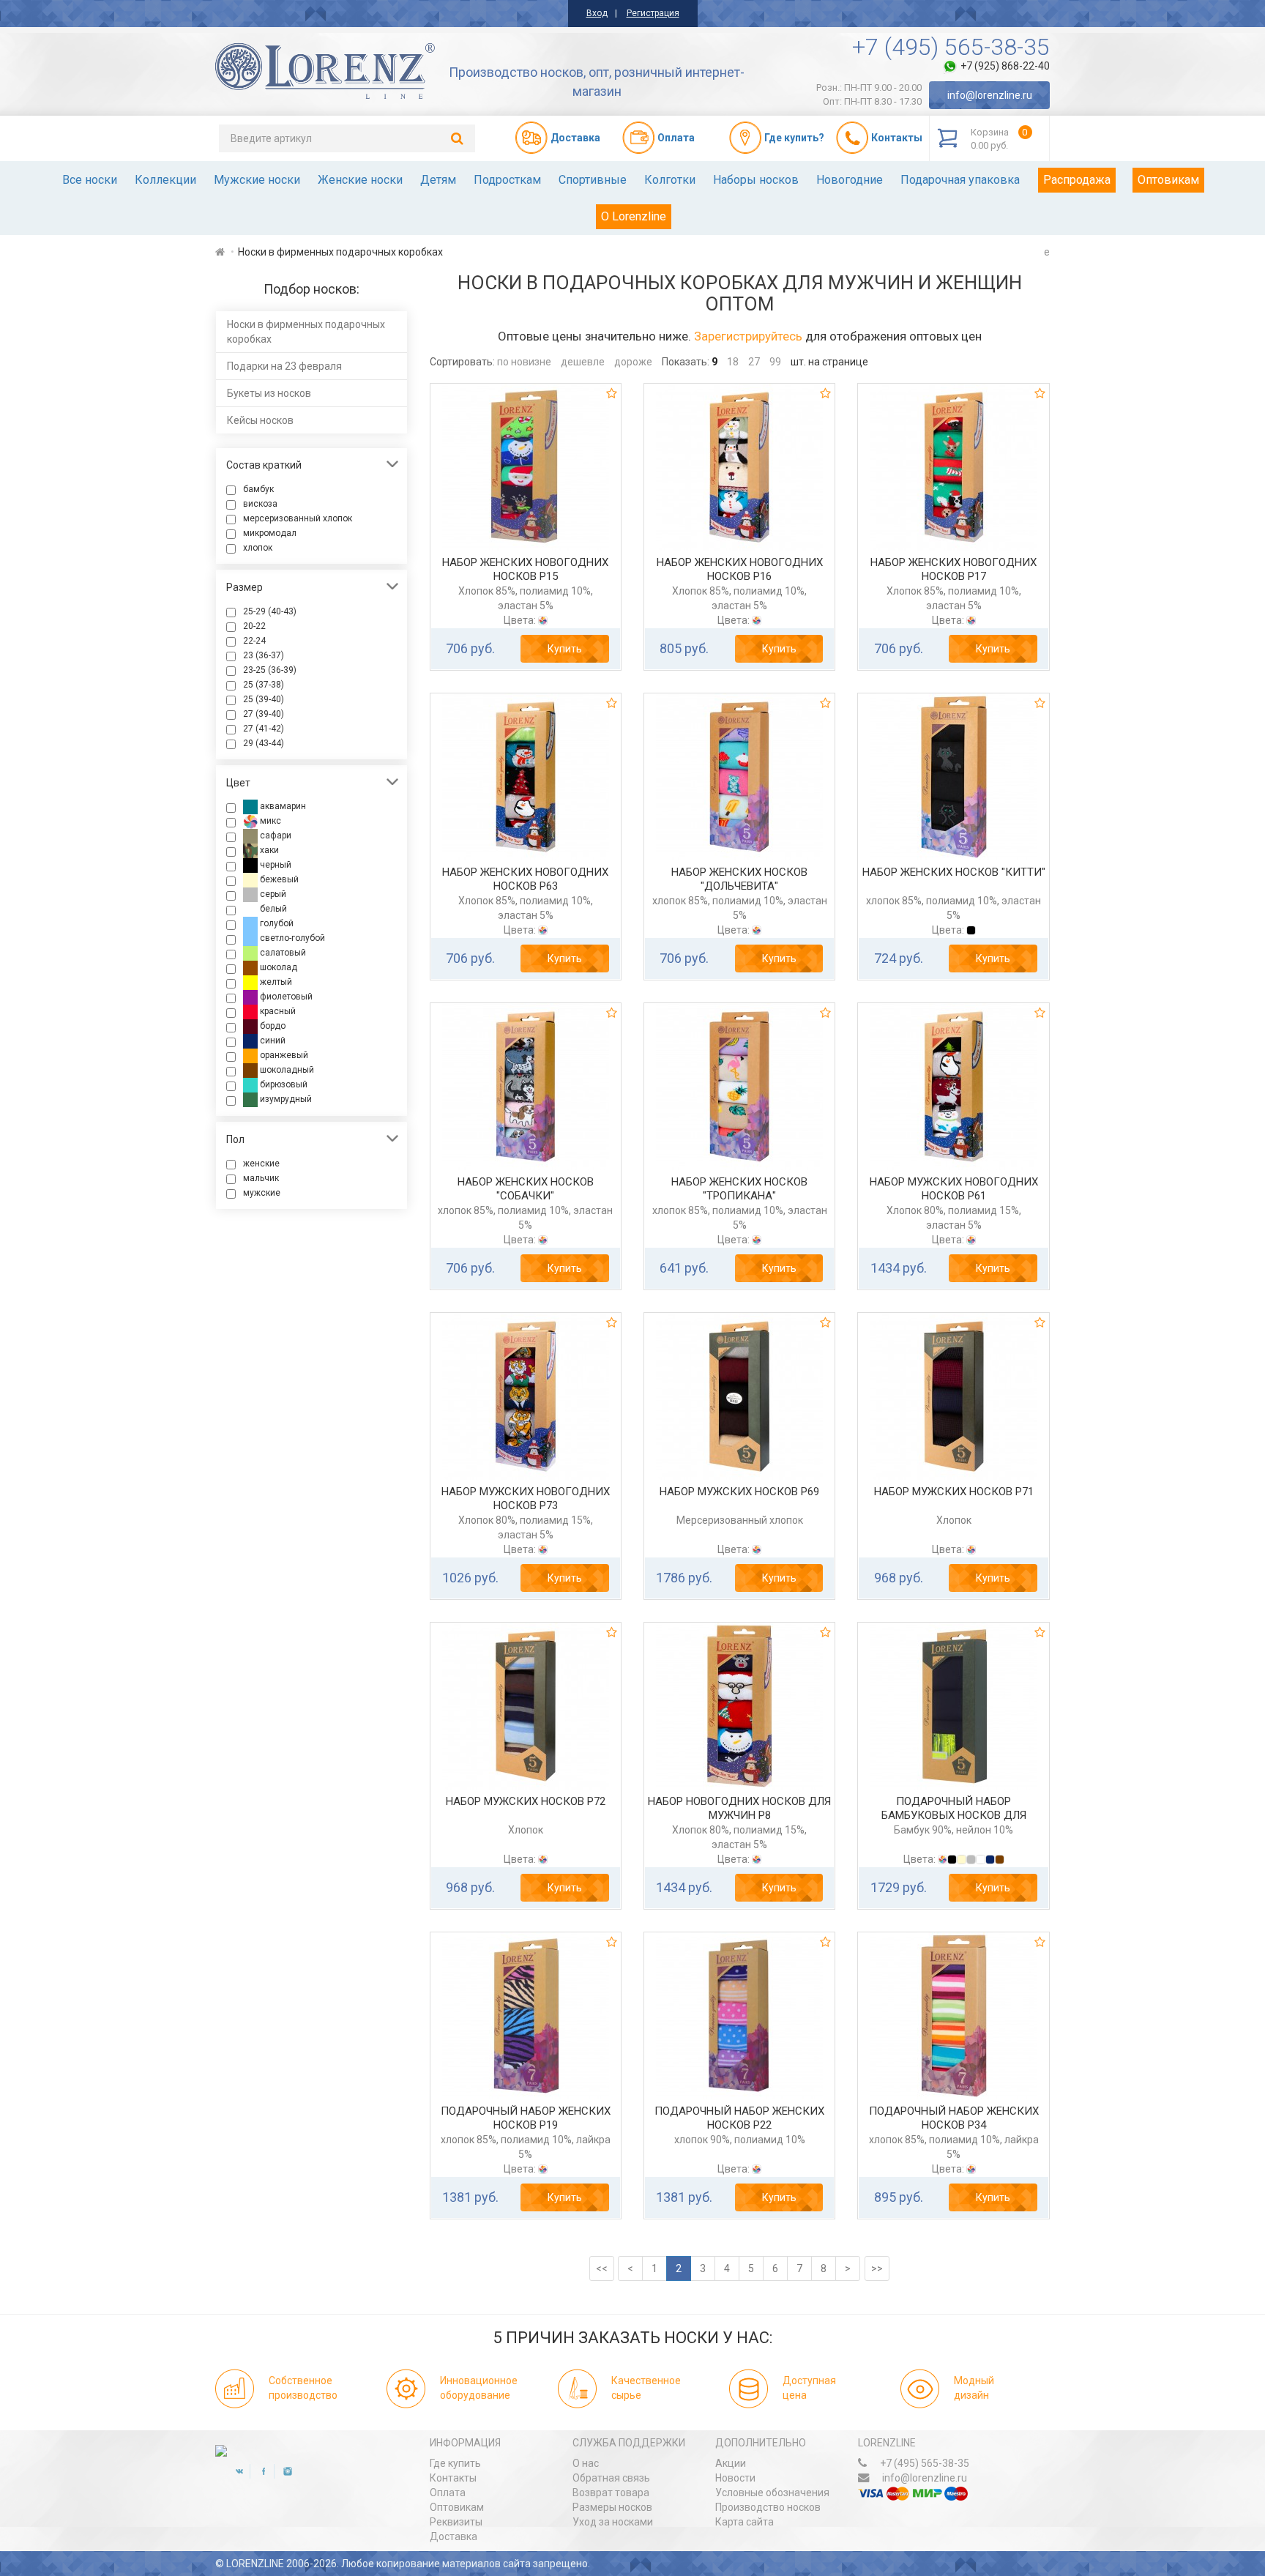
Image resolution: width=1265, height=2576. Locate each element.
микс (269, 821)
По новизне (524, 362)
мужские (262, 1193)
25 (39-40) (264, 699)
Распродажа (1077, 180)
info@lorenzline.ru (990, 95)
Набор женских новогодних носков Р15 (525, 570)
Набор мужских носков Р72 (526, 1801)
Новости (735, 2478)
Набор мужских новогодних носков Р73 (526, 1499)
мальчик (261, 1178)
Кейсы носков (260, 420)
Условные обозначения (772, 2493)
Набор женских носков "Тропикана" (739, 1189)
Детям (438, 180)
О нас (586, 2463)
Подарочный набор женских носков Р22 (739, 2118)
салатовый (282, 953)
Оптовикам (1168, 180)
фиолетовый (285, 997)
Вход (597, 13)
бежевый (278, 879)
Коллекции (165, 180)
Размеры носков (612, 2507)
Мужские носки (257, 180)
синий (272, 1041)
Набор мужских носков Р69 (739, 1492)
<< (602, 2268)
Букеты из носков (269, 393)
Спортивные (593, 180)
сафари (275, 835)
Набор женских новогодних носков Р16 (740, 570)
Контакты (453, 2478)
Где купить (455, 2463)
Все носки (90, 180)
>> (877, 2268)
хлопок (258, 548)
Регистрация (653, 13)
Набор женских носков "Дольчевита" (739, 879)
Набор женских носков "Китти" (954, 872)
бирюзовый (283, 1084)
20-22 (254, 626)
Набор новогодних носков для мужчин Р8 (739, 1809)
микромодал (270, 533)
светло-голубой (291, 938)
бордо (272, 1026)
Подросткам (507, 180)
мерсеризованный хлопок (298, 518)
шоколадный (286, 1070)
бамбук (258, 489)
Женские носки (360, 180)
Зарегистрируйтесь (748, 336)
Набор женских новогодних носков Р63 (525, 879)
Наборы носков (756, 180)
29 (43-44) (264, 743)
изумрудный (285, 1099)
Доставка (454, 2536)
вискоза (260, 504)
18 (733, 362)
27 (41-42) (264, 729)
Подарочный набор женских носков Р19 (526, 2118)
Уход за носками (613, 2522)
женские (261, 1164)
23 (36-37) (264, 655)
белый (272, 909)
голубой (276, 923)
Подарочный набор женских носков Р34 (954, 2118)
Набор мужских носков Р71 (954, 1492)
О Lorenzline (634, 216)
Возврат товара (611, 2493)
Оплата (448, 2493)
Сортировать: (462, 362)
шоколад (277, 967)
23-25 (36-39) (270, 670)
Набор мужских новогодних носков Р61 (954, 1189)
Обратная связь (611, 2478)
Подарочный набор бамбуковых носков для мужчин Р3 (954, 1816)
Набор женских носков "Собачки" (526, 1189)
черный (275, 865)
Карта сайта (745, 2522)
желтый (275, 982)
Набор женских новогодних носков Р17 (954, 570)
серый (272, 894)
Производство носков (768, 2507)
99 (775, 362)
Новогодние (850, 180)
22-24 (254, 641)
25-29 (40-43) (270, 611)
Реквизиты (456, 2522)
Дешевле (583, 362)
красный (277, 1011)
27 (754, 362)
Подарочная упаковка (960, 180)
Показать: (686, 362)
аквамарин (282, 806)
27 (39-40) (264, 714)
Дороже (633, 362)
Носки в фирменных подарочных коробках (306, 332)
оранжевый (283, 1055)
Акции (731, 2463)
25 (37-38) (264, 685)
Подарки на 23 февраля (284, 366)
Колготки (670, 180)
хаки (268, 850)
